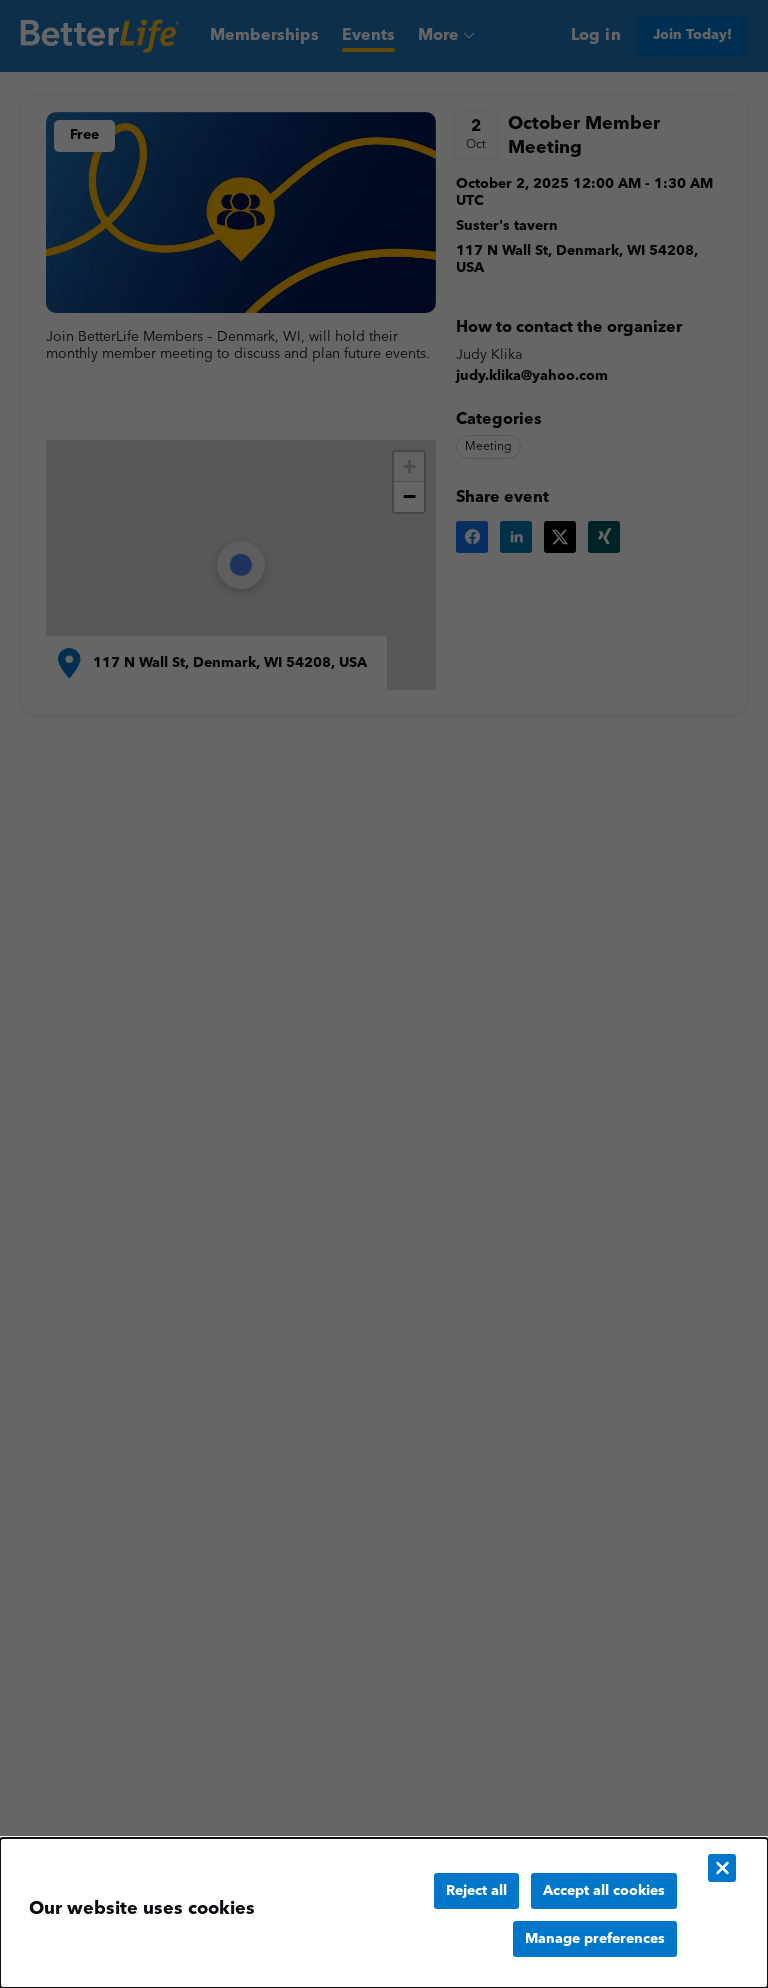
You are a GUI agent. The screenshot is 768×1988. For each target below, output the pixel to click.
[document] (384, 1913)
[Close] (722, 1868)
